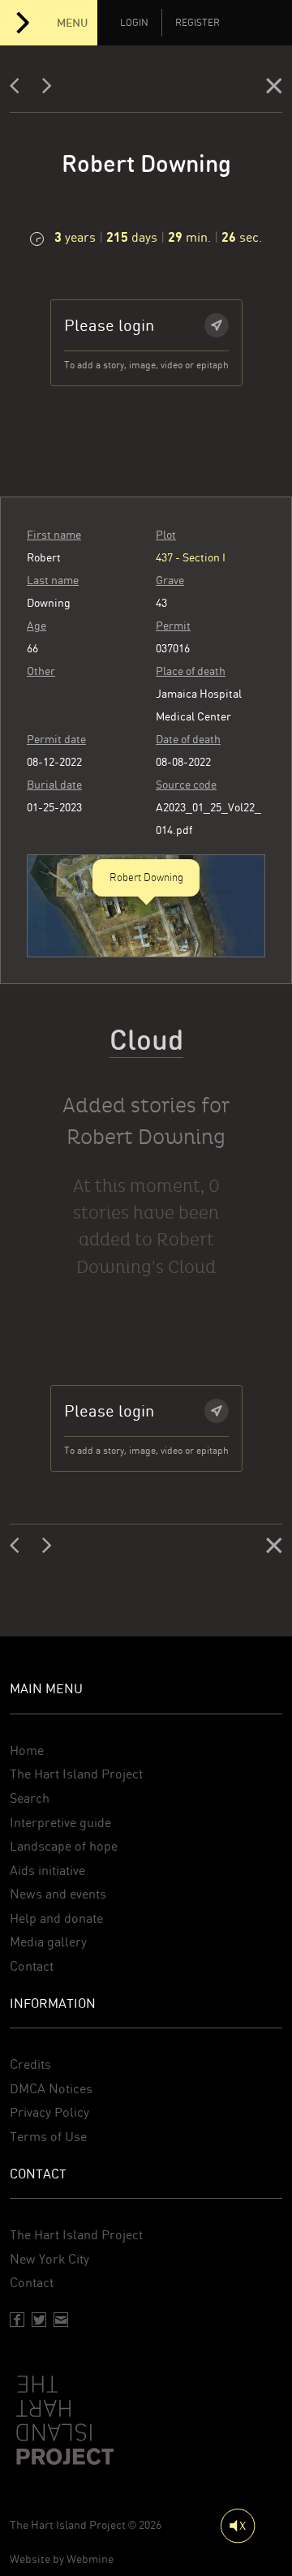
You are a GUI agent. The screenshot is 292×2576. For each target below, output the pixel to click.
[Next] (47, 89)
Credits (30, 2064)
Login (134, 23)
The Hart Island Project (76, 1774)
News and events (58, 1894)
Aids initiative (47, 1871)
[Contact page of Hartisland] (61, 2320)
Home (27, 1750)
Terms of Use (48, 2137)
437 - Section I (191, 557)
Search (30, 1798)
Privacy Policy (49, 2112)
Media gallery (48, 1942)
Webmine (90, 2559)
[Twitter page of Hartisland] (39, 2320)
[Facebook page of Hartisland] (17, 2320)
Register (198, 23)
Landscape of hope (64, 1846)
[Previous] (19, 89)
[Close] (274, 89)
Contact (32, 1966)
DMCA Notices (51, 2089)
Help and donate (56, 1918)
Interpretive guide (60, 1823)
